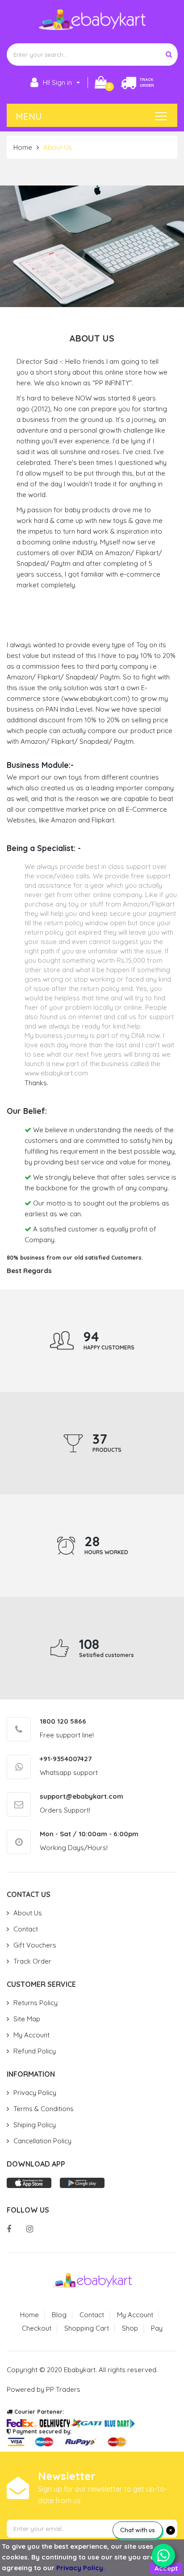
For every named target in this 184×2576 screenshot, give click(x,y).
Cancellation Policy (42, 2141)
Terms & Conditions (44, 2109)
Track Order (32, 1961)
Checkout (37, 2328)
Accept (166, 2568)
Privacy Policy (35, 2093)
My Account (31, 2035)
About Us (28, 1913)
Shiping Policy (35, 2125)
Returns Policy (36, 2003)
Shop (130, 2328)
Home (23, 147)
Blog (59, 2315)
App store (29, 2183)
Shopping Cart (87, 2328)
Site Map (27, 2019)
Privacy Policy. (81, 2568)
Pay (157, 2328)
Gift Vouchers (35, 1945)
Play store (82, 2183)
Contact (26, 1929)
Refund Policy (35, 2051)
